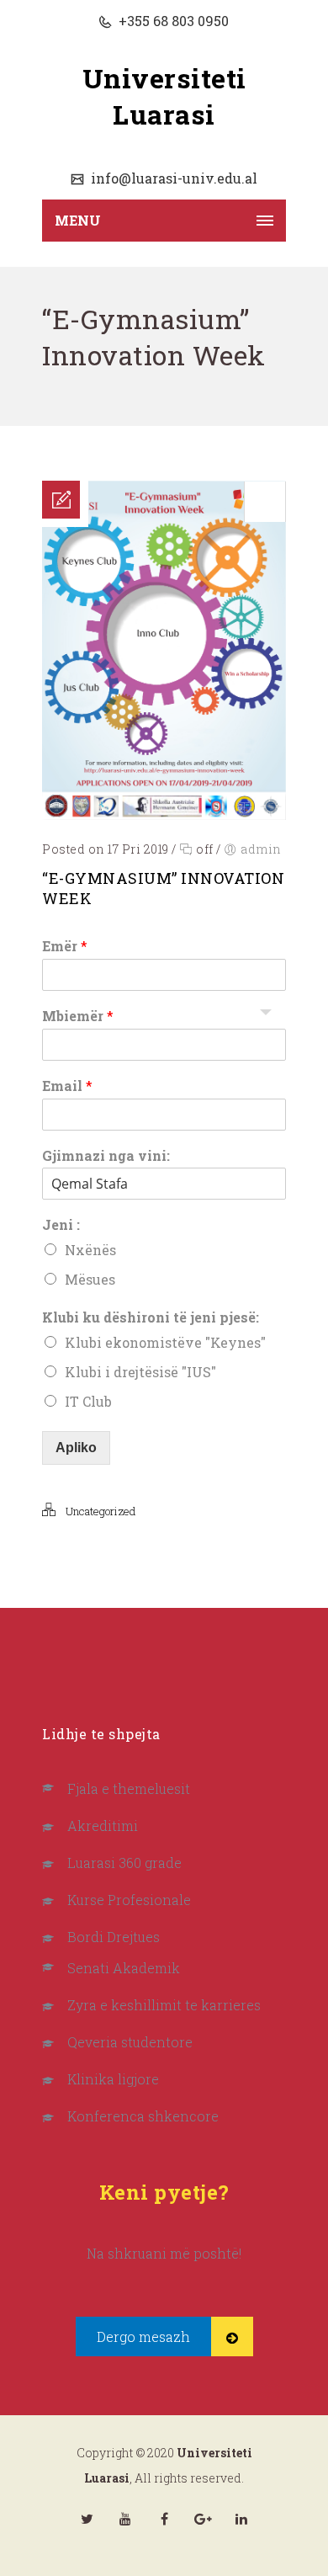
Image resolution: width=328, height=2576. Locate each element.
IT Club (88, 1401)
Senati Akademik (124, 1968)
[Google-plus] (203, 2519)
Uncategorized (101, 1511)
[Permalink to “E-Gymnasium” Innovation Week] (164, 814)
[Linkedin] (241, 2519)
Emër (65, 946)
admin (261, 849)
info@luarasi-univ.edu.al (172, 178)
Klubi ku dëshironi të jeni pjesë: (151, 1317)
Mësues (90, 1279)
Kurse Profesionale (129, 1900)
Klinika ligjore (113, 2079)
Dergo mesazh (143, 2336)
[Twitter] (87, 2519)
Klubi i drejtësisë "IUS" (140, 1372)
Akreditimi (103, 1826)
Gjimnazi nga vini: (106, 1156)
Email (67, 1086)
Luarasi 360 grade (124, 1863)
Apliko (76, 1448)
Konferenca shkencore (143, 2116)
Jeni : (61, 1225)
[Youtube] (125, 2519)
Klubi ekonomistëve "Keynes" (165, 1342)
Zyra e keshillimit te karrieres (164, 2005)
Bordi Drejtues (114, 1937)
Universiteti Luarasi (164, 96)
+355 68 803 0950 (172, 21)
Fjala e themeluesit (129, 1788)
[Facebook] (164, 2519)
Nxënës (90, 1250)
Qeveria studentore (130, 2042)
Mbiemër (78, 1016)
